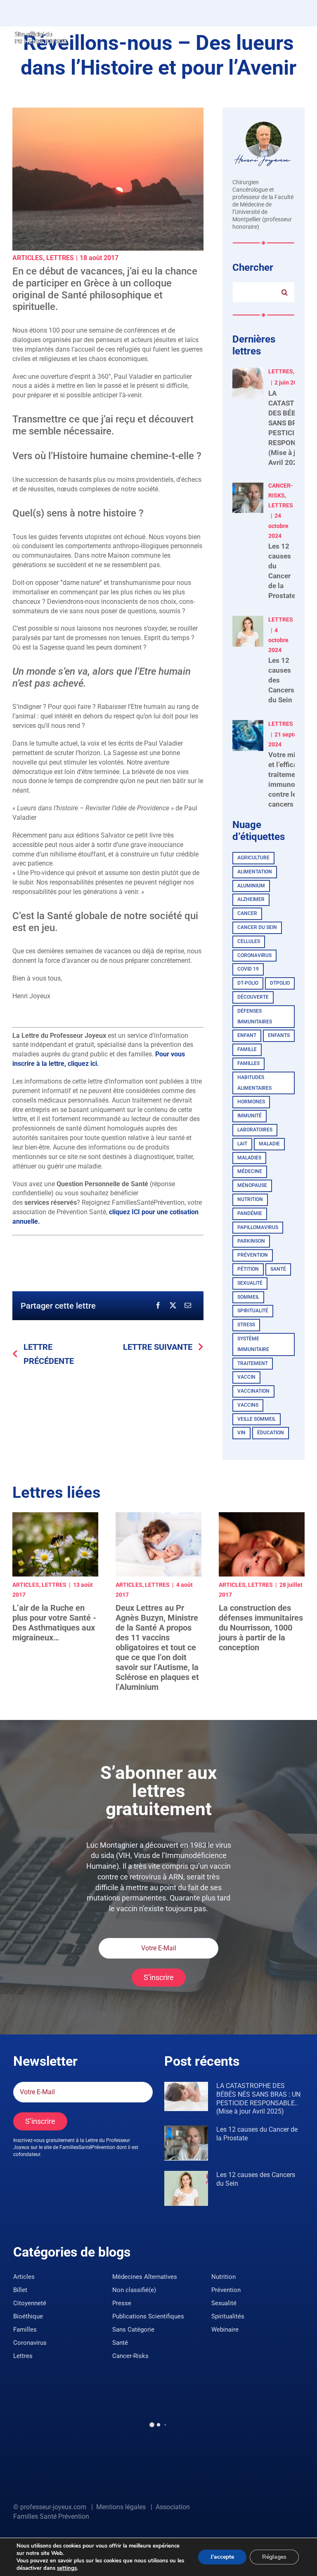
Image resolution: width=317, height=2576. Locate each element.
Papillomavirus (258, 1227)
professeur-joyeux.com (53, 2507)
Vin (241, 1433)
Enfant (247, 1035)
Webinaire (225, 2330)
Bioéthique (28, 2316)
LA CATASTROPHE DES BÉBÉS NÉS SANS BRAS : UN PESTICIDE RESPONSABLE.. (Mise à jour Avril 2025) (258, 2099)
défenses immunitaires (255, 1016)
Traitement (253, 1363)
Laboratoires (255, 1130)
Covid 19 (248, 969)
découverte (253, 997)
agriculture (253, 858)
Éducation (271, 1433)
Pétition (248, 1269)
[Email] (188, 1306)
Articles (28, 258)
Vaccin (246, 1377)
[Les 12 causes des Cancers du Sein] (186, 2188)
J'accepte (222, 2557)
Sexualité (224, 2303)
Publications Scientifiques (148, 2316)
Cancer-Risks (130, 2356)
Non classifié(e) (134, 2290)
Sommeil (248, 1297)
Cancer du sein (257, 927)
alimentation (255, 872)
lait (242, 1144)
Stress (246, 1325)
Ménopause (252, 1185)
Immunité (250, 1116)
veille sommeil (257, 1419)
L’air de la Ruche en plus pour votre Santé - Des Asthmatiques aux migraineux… (54, 1623)
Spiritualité (253, 1311)
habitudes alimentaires (254, 1083)
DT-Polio (248, 983)
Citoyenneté (30, 2303)
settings (67, 2568)
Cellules (249, 941)
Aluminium (251, 886)
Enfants (279, 1035)
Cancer (247, 913)
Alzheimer (251, 899)
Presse (122, 2303)
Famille (247, 1049)
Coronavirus (254, 955)
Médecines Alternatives (145, 2277)
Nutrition (250, 1199)
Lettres (60, 258)
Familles (248, 1063)
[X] (173, 1306)
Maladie (269, 1144)
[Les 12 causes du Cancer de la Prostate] (186, 2143)
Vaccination (253, 1391)
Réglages (274, 2557)
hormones (251, 1102)
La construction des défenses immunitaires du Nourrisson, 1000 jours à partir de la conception (261, 1628)
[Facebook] (158, 1306)
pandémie (250, 1213)
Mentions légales (121, 2507)
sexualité (250, 1283)
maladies (249, 1158)
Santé (278, 1269)
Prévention (253, 1255)
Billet (20, 2290)
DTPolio (280, 983)
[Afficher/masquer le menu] (298, 37)
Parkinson (251, 1241)
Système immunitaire (253, 1344)
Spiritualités (228, 2316)
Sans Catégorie (133, 2330)
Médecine (250, 1171)
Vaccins (248, 1405)
